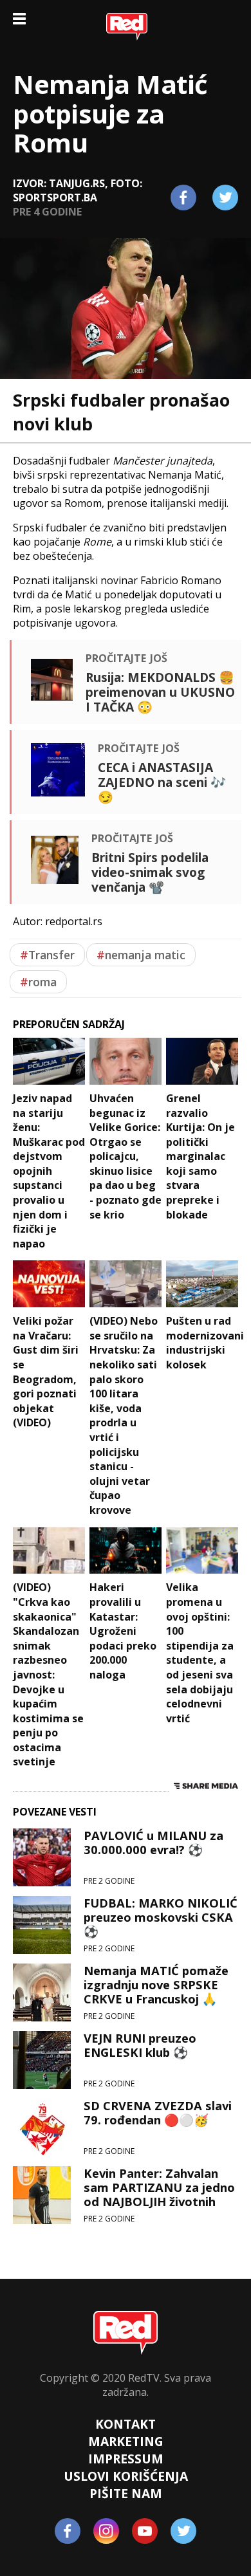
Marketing (126, 2441)
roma (38, 982)
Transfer (47, 955)
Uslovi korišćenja (126, 2476)
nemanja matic (141, 955)
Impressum (126, 2459)
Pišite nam (126, 2493)
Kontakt (126, 2424)
